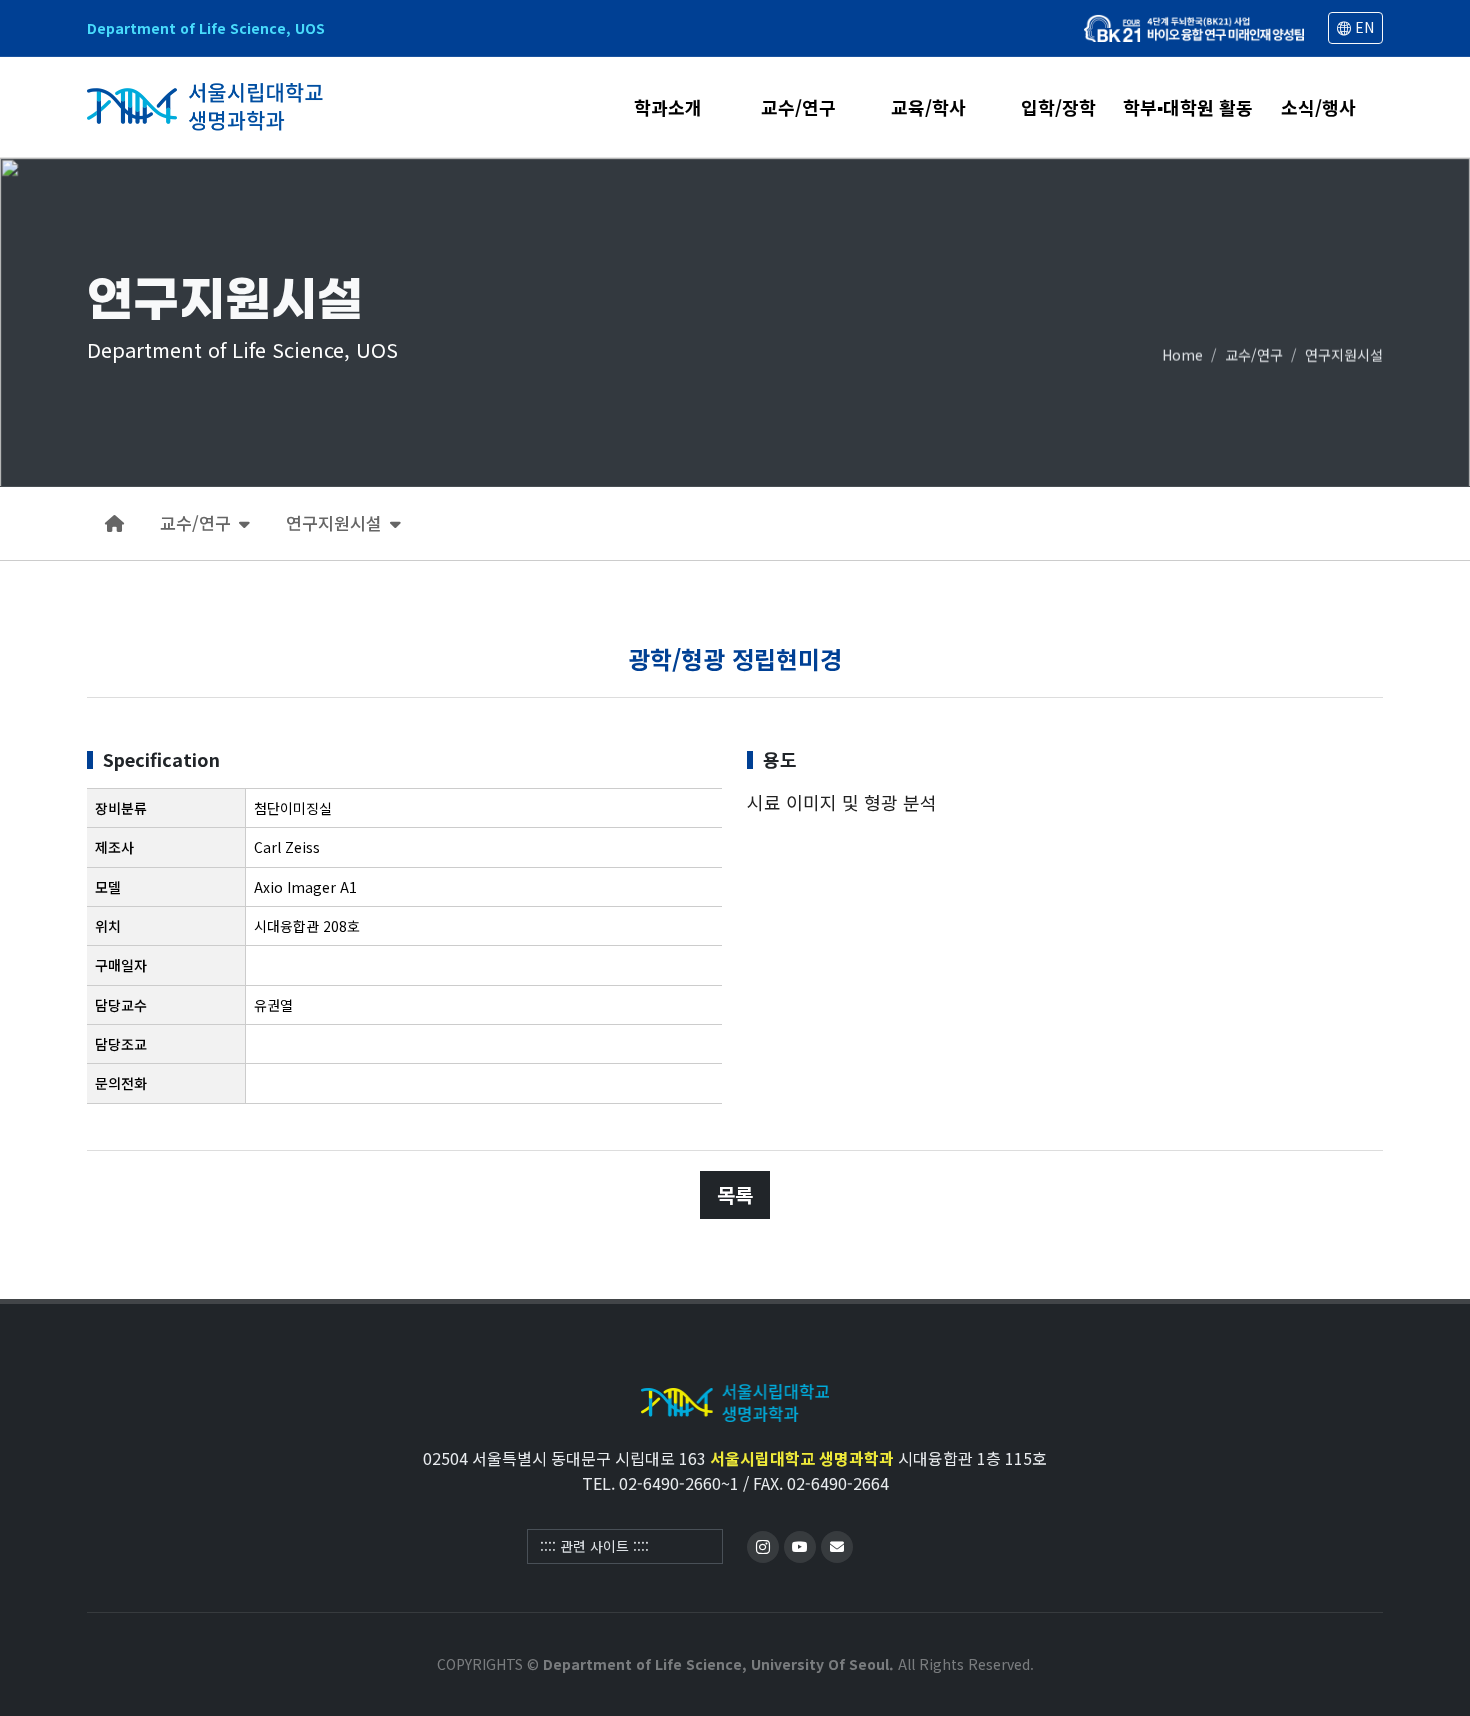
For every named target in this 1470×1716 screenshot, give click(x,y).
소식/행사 (1318, 108)
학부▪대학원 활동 (1188, 108)
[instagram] (763, 1547)
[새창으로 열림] (1194, 28)
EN (1362, 27)
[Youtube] (800, 1547)
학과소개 (668, 108)
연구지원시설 (1344, 354)
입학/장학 (1058, 108)
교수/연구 (798, 108)
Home (1182, 354)
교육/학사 (928, 108)
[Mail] (837, 1547)
